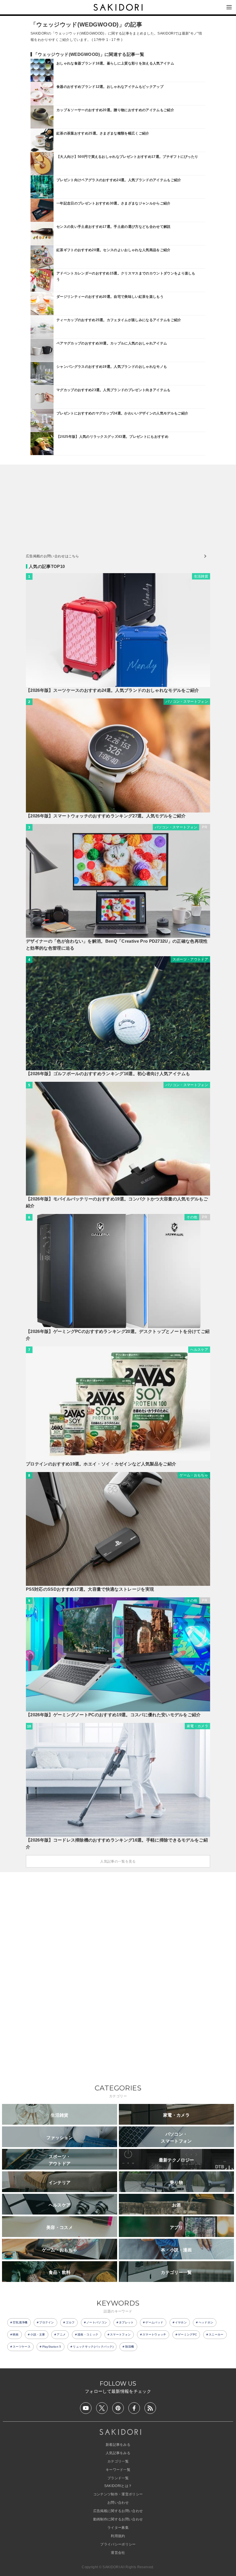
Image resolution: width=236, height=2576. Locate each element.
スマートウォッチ (154, 2334)
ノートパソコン (97, 2322)
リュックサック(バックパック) (93, 2347)
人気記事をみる (118, 2453)
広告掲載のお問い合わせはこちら (53, 556)
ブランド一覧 (118, 2478)
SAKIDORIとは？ (118, 2486)
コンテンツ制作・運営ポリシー (118, 2494)
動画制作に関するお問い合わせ (118, 2519)
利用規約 (118, 2536)
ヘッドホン (206, 2322)
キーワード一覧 (118, 2470)
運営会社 (118, 2553)
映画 (16, 2334)
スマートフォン (120, 2334)
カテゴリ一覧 (118, 2461)
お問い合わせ (118, 2503)
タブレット (126, 2322)
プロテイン (47, 2322)
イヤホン (181, 2322)
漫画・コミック (88, 2334)
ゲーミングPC (187, 2334)
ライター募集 (118, 2528)
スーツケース (22, 2347)
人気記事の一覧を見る (118, 1861)
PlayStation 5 (52, 2347)
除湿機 (130, 2347)
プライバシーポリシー (118, 2544)
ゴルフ (70, 2322)
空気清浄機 (20, 2322)
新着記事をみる (118, 2445)
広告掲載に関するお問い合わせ (118, 2511)
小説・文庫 (38, 2334)
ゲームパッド (154, 2322)
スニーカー (216, 2334)
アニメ (61, 2334)
